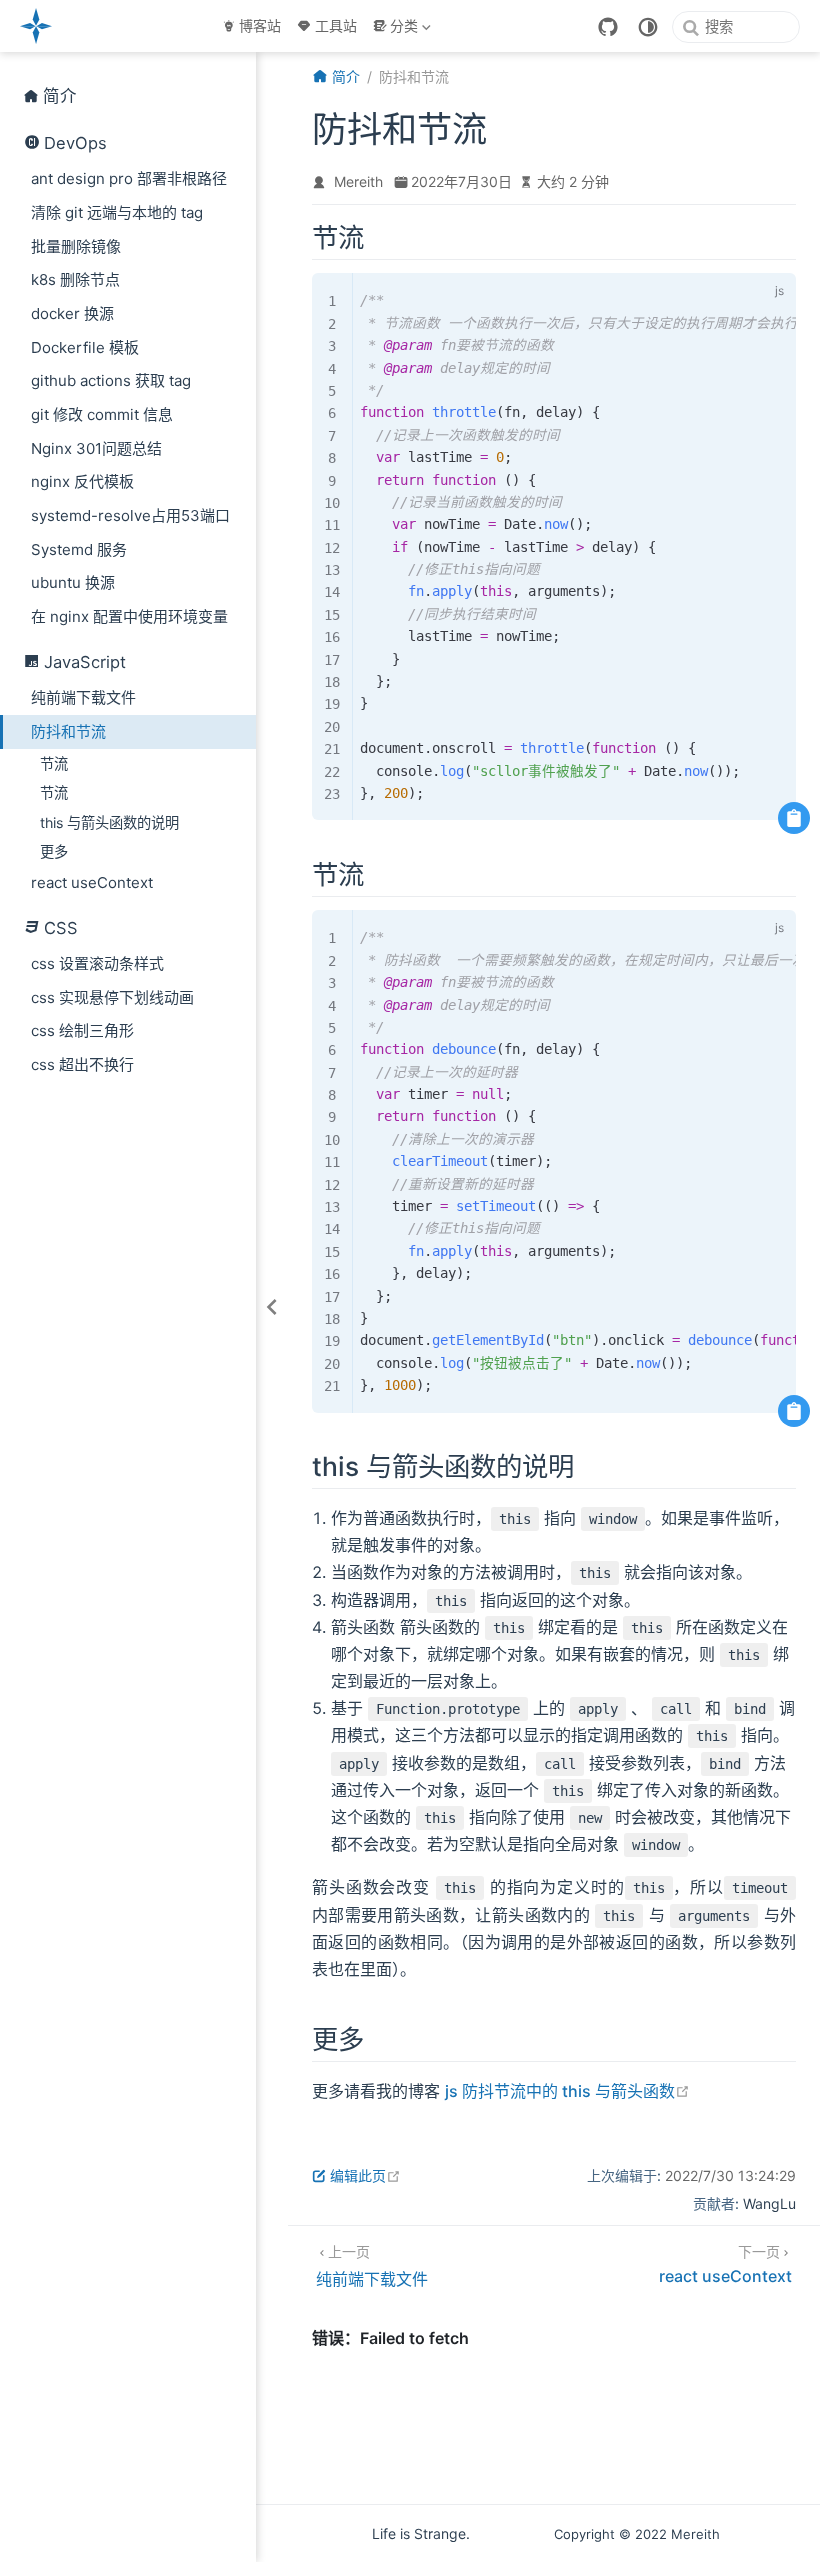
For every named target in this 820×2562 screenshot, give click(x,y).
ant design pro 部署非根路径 (129, 178)
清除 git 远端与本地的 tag (117, 212)
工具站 (336, 25)
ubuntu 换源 (73, 582)
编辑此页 (365, 2175)
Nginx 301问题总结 (96, 448)
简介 (60, 96)
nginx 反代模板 (82, 481)
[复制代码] (794, 818)
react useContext (92, 882)
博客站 (260, 25)
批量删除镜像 (76, 246)
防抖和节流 (68, 731)
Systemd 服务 (79, 549)
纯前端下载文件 (83, 697)
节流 (54, 763)
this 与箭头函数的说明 (109, 822)
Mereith (358, 181)
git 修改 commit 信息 (102, 414)
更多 (54, 851)
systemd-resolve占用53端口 (130, 515)
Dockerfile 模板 (85, 347)
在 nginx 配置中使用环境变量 (129, 616)
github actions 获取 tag (111, 380)
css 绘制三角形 (82, 1030)
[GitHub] (608, 27)
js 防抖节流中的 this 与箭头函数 (567, 2091)
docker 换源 (72, 313)
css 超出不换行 (82, 1064)
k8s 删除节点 (75, 279)
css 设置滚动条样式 (97, 963)
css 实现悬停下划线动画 (112, 997)
